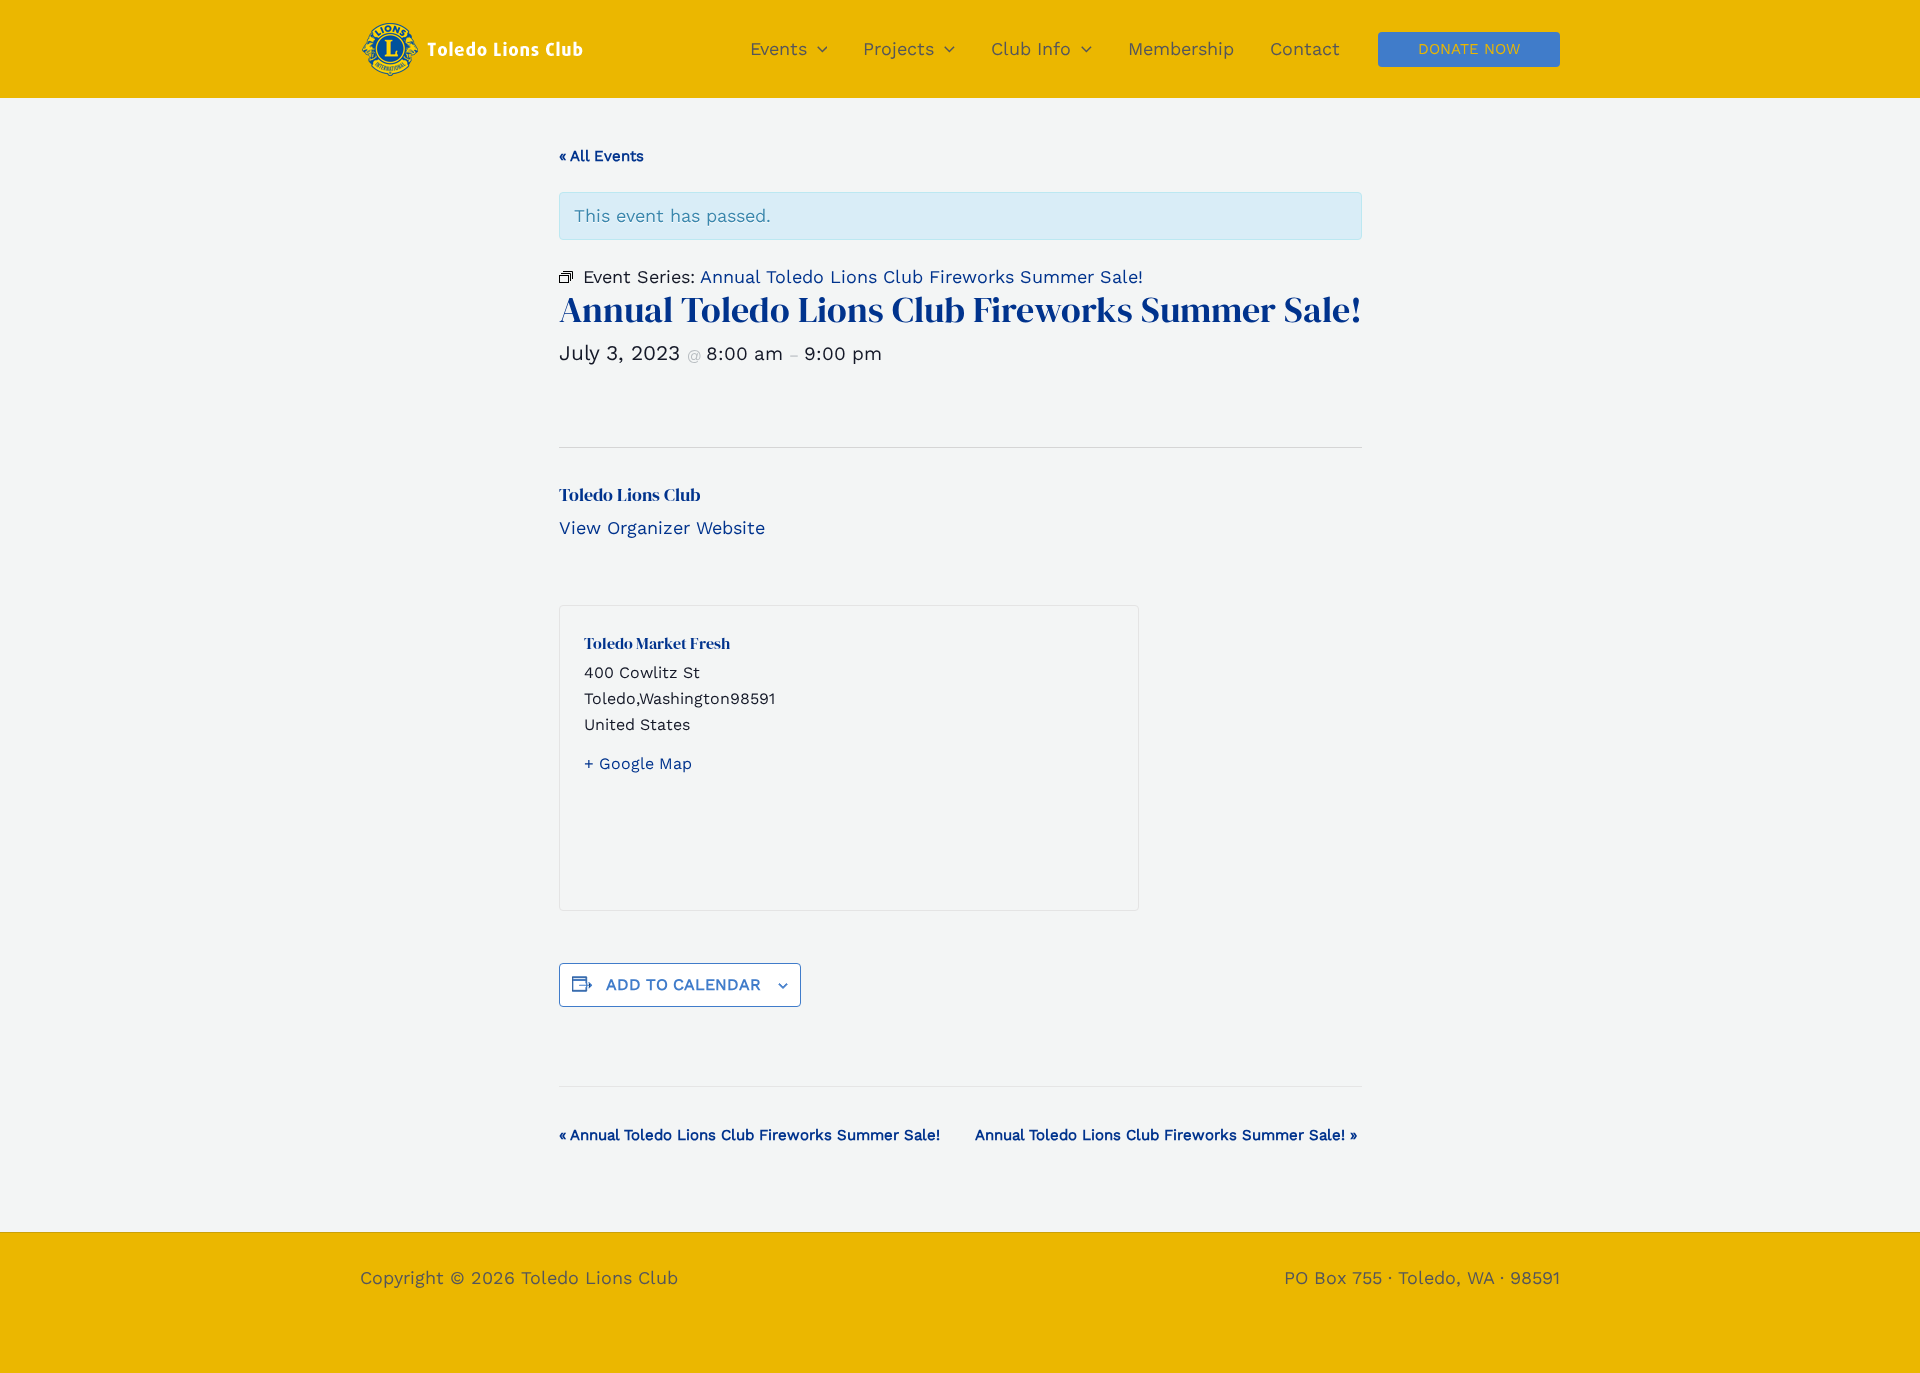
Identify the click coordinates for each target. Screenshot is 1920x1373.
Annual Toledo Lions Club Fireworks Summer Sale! (749, 1135)
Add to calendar (683, 984)
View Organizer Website (662, 527)
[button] (817, 49)
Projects (898, 48)
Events (778, 48)
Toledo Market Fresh (657, 643)
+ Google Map (638, 763)
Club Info (1031, 48)
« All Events (601, 156)
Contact (1305, 48)
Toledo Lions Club (629, 494)
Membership (1181, 48)
